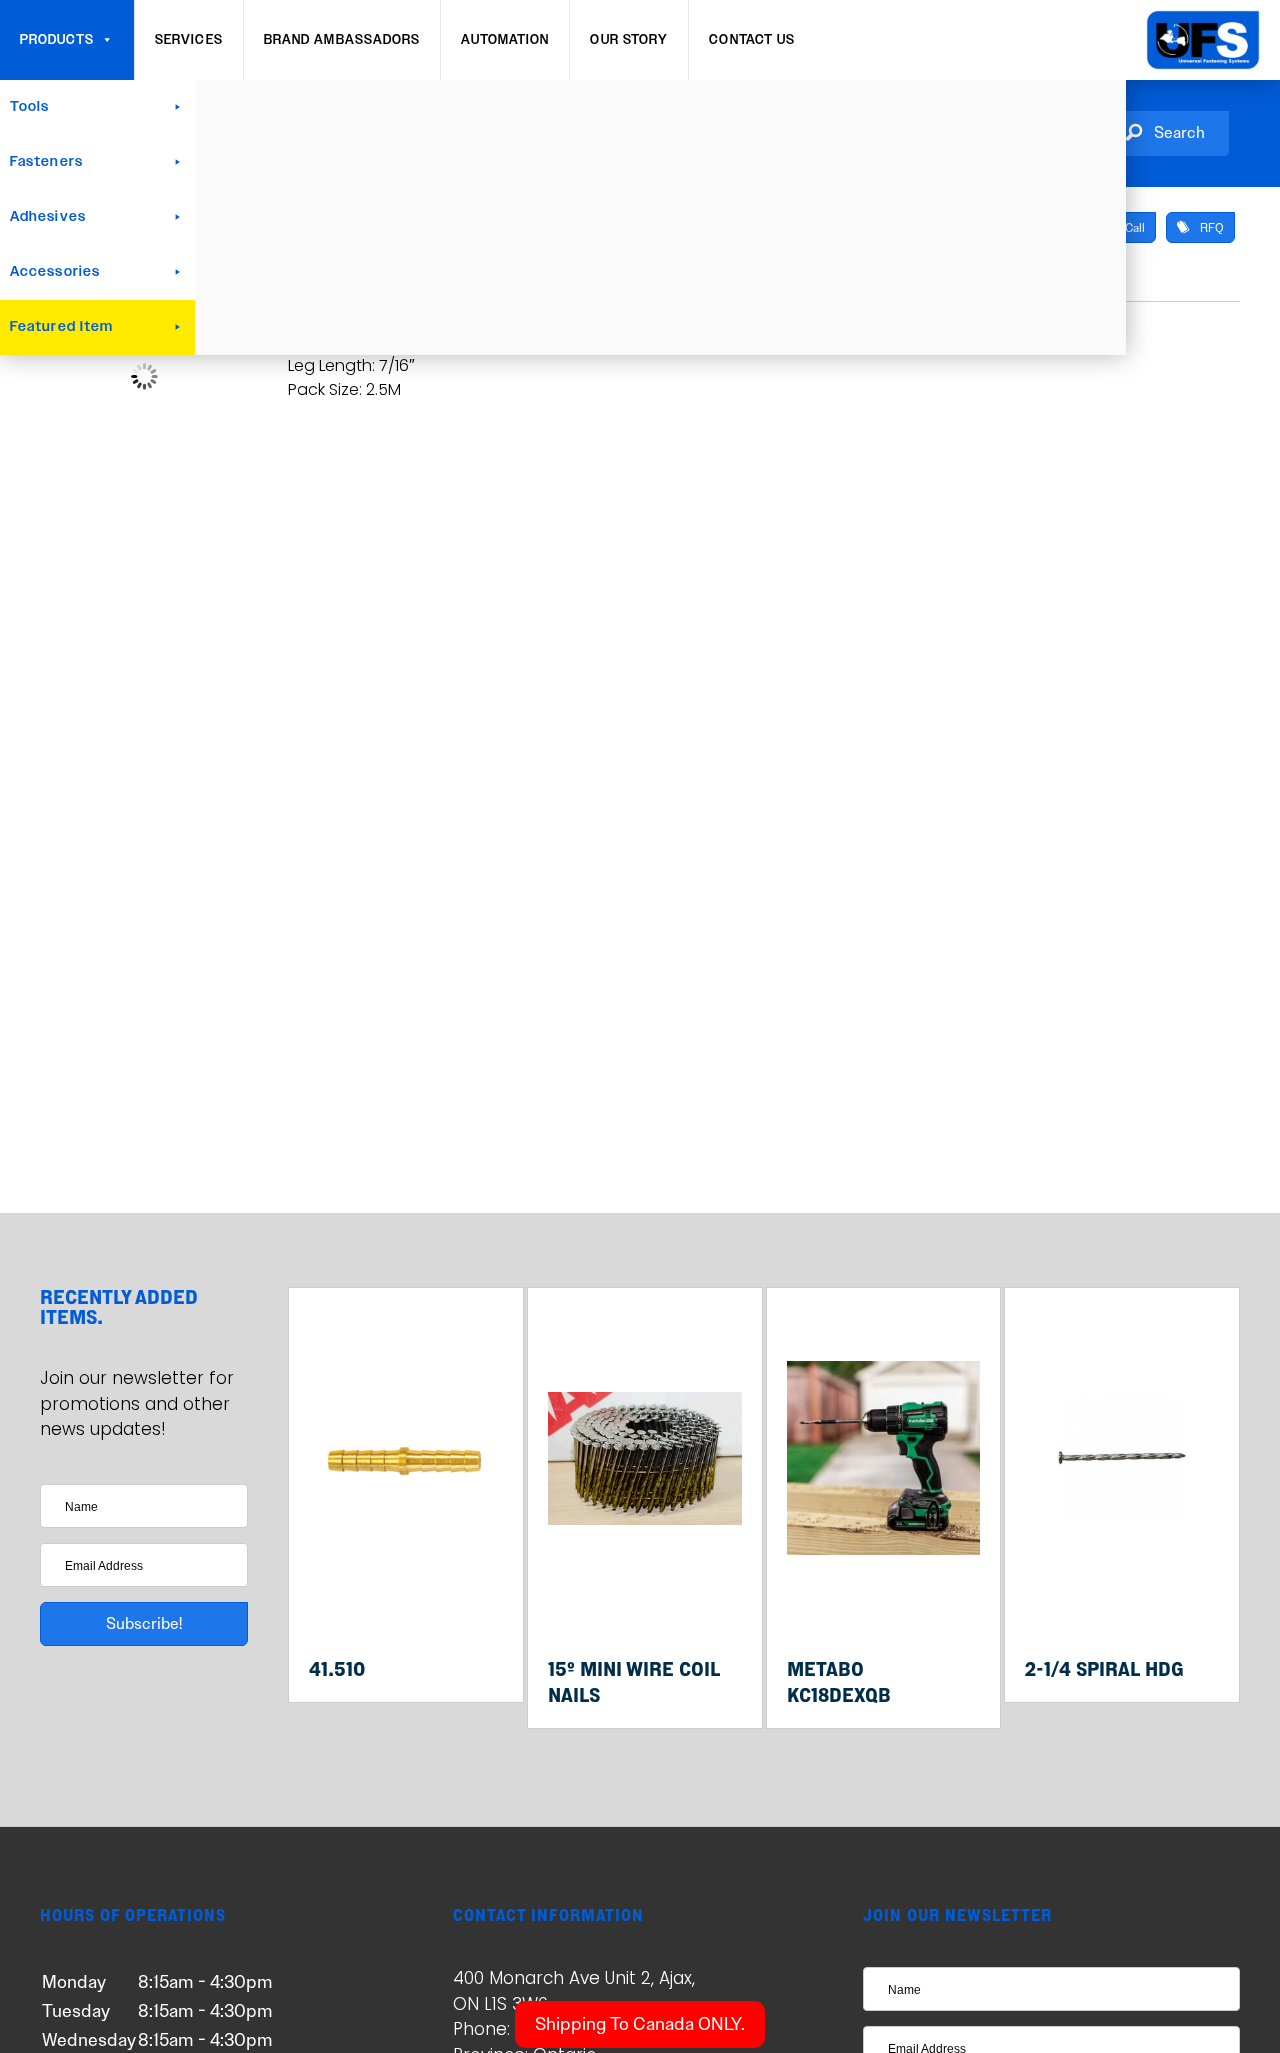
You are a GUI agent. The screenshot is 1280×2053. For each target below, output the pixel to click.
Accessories (55, 272)
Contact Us (752, 40)
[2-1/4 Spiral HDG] (1122, 1602)
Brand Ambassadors (342, 40)
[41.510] (406, 1602)
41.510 (337, 1668)
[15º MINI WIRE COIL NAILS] (645, 1602)
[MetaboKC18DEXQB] (884, 1602)
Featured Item (61, 327)
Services (189, 40)
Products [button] (57, 40)
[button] (1165, 133)
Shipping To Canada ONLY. (640, 2024)
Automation (505, 40)
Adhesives (48, 217)
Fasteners (46, 162)
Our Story (629, 40)
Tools (30, 107)
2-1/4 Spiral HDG (1104, 1668)
